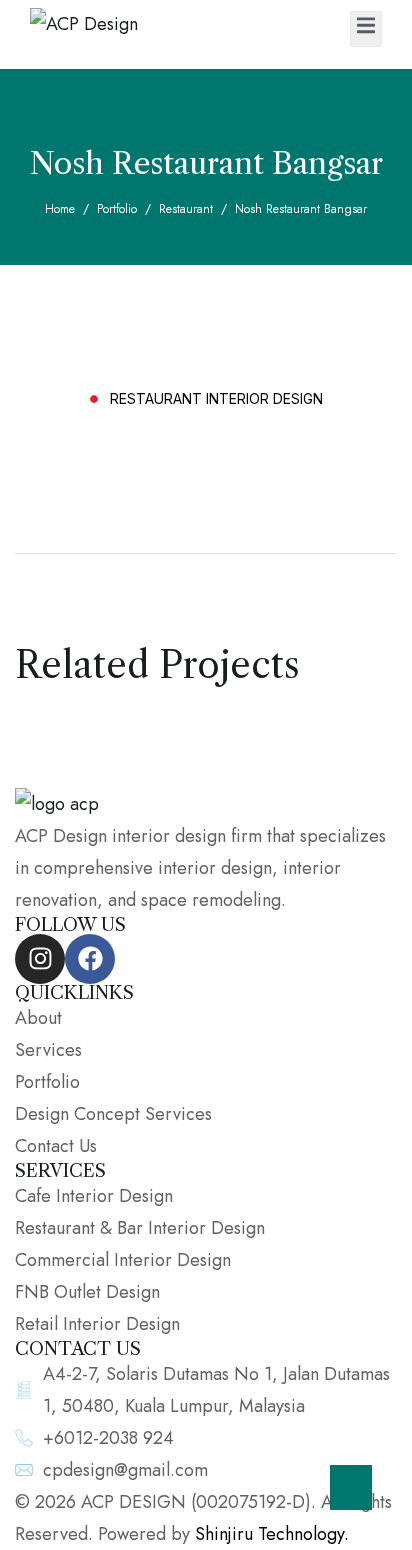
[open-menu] (366, 29)
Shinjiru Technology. (272, 1534)
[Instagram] (40, 959)
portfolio (117, 209)
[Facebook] (90, 959)
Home (60, 209)
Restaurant (186, 209)
